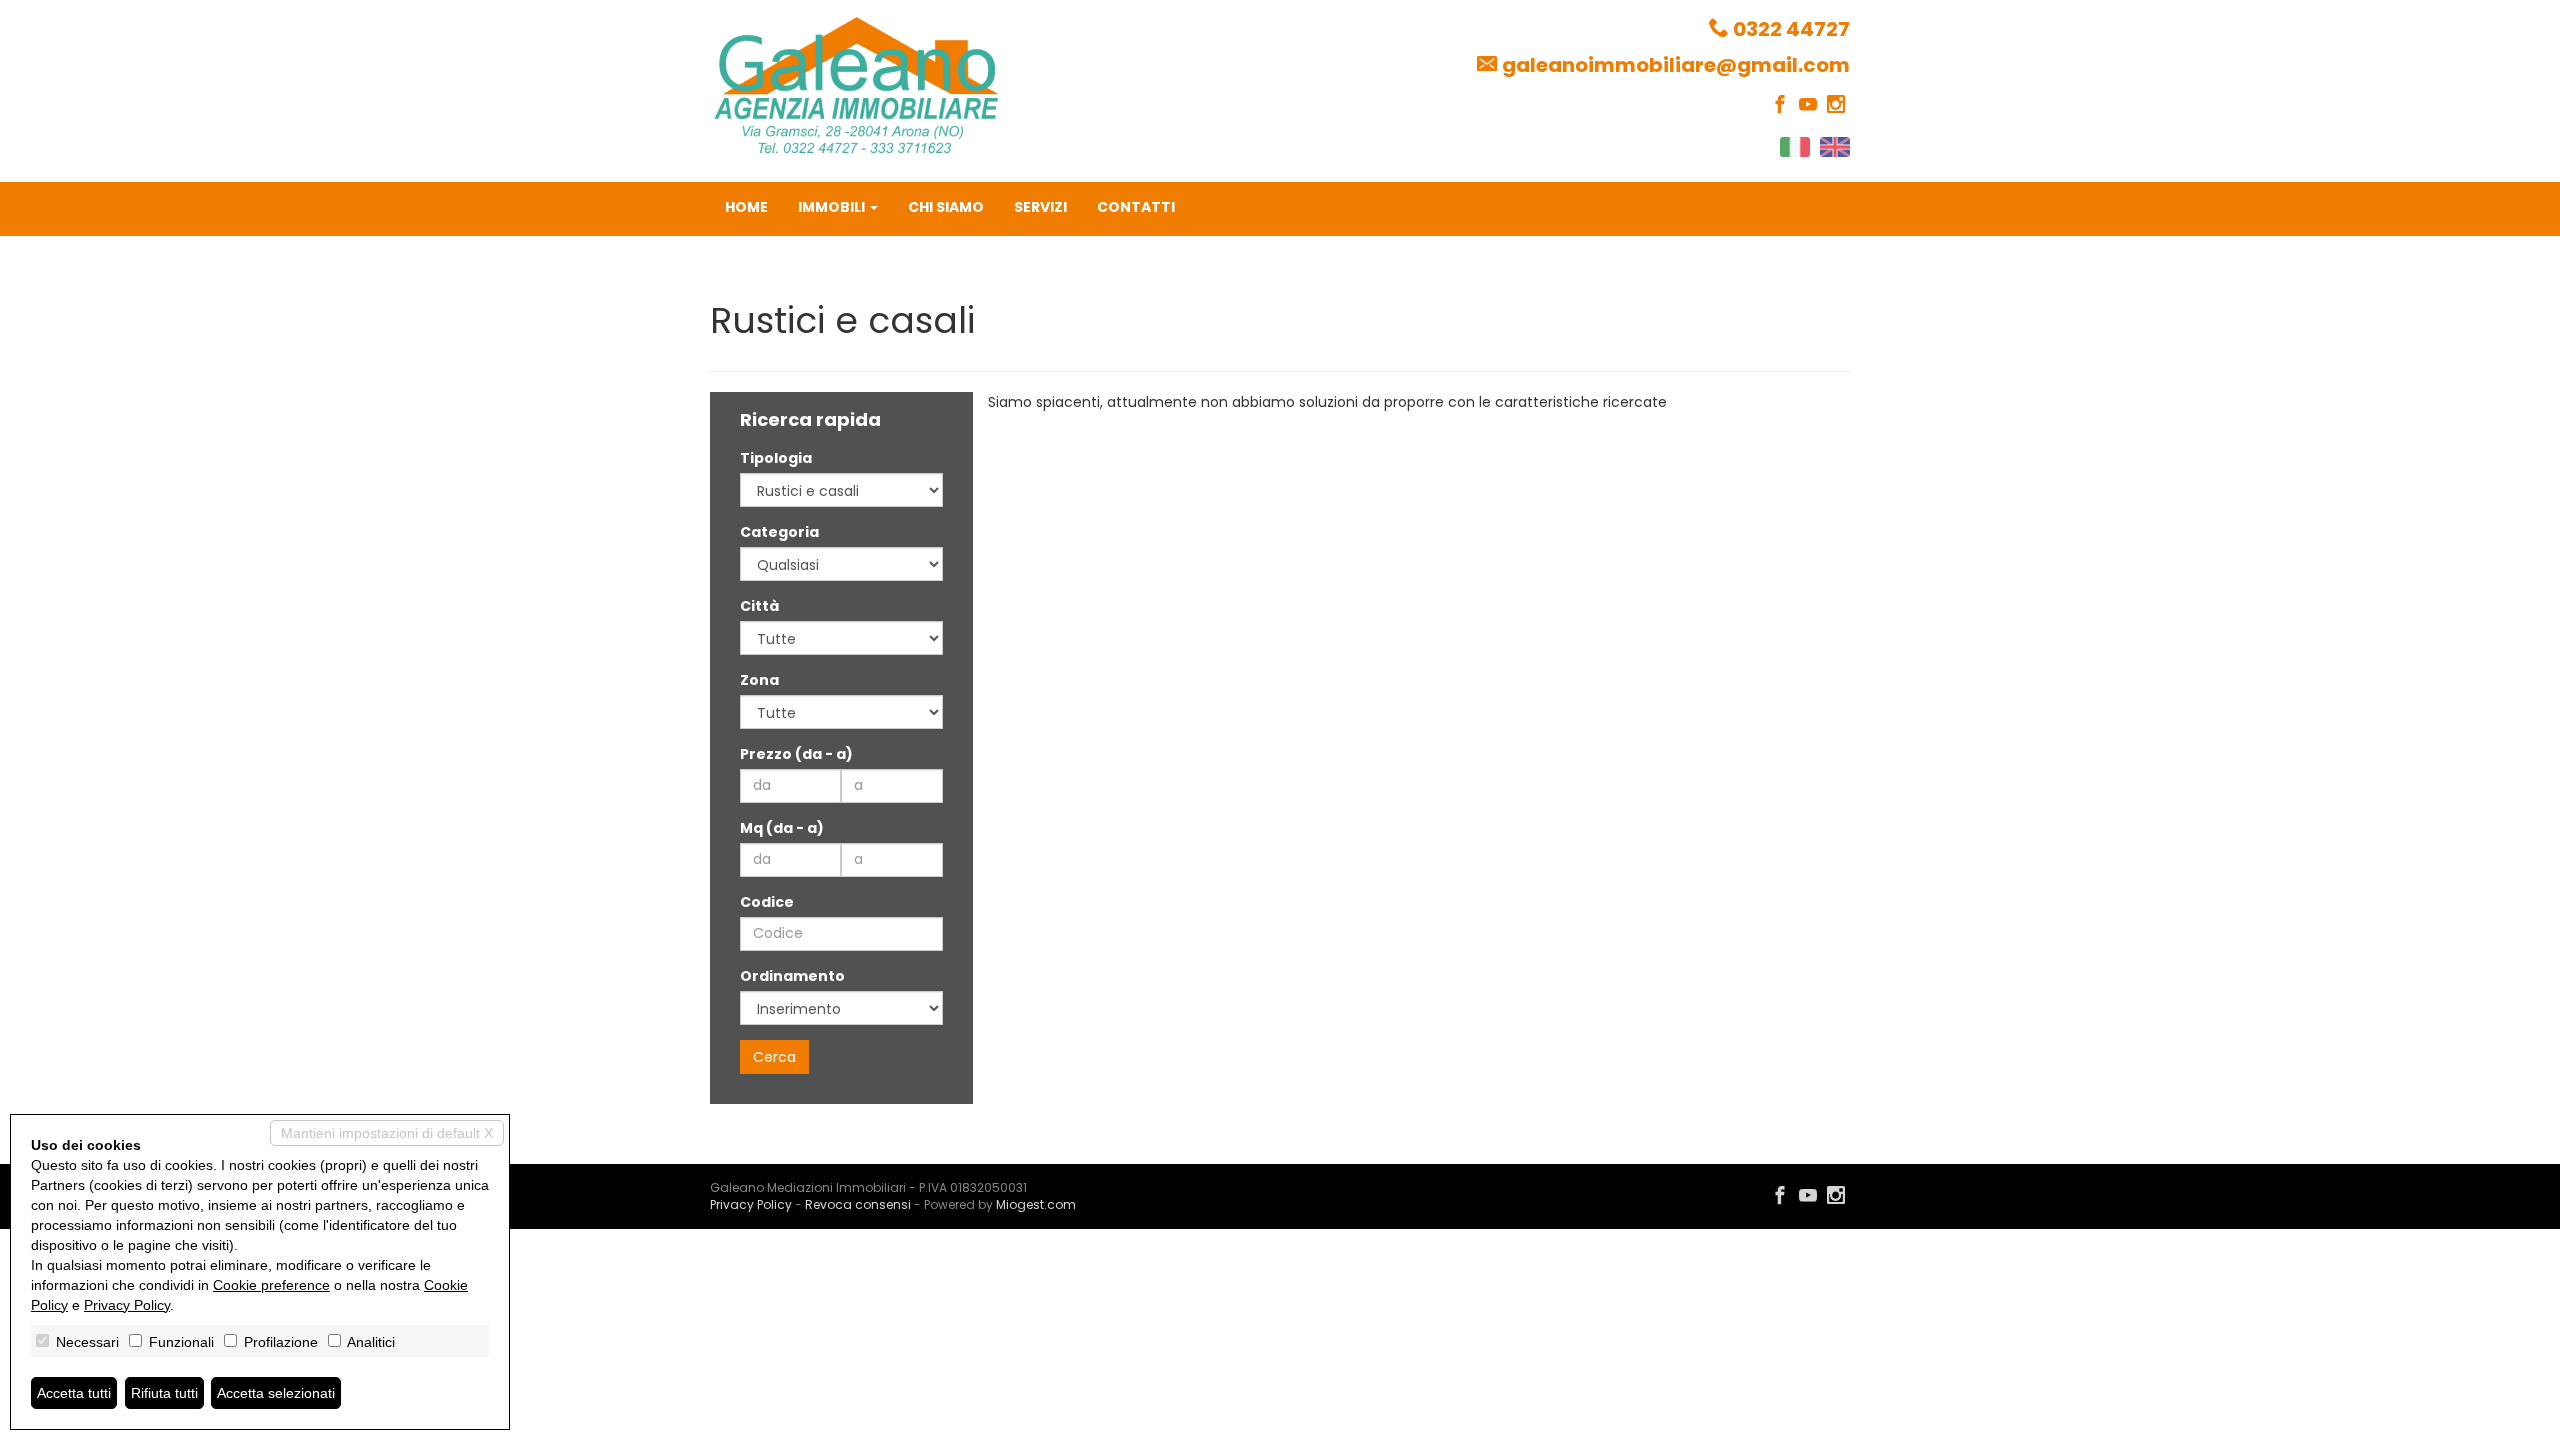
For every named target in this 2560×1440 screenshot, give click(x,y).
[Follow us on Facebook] (1780, 105)
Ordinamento (792, 976)
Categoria (779, 532)
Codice (767, 902)
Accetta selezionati (276, 1393)
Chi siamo (946, 207)
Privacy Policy (751, 1204)
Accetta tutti (74, 1393)
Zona (759, 680)
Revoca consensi (858, 1204)
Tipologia (776, 458)
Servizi (1040, 207)
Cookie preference (271, 1285)
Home (746, 207)
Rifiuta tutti (164, 1393)
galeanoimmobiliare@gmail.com (1676, 65)
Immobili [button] (833, 207)
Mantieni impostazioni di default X (387, 1133)
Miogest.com (1036, 1204)
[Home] (856, 84)
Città (759, 606)
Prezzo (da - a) (796, 754)
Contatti (1136, 207)
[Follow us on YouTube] (1808, 105)
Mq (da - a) (782, 828)
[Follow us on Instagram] (1836, 105)
